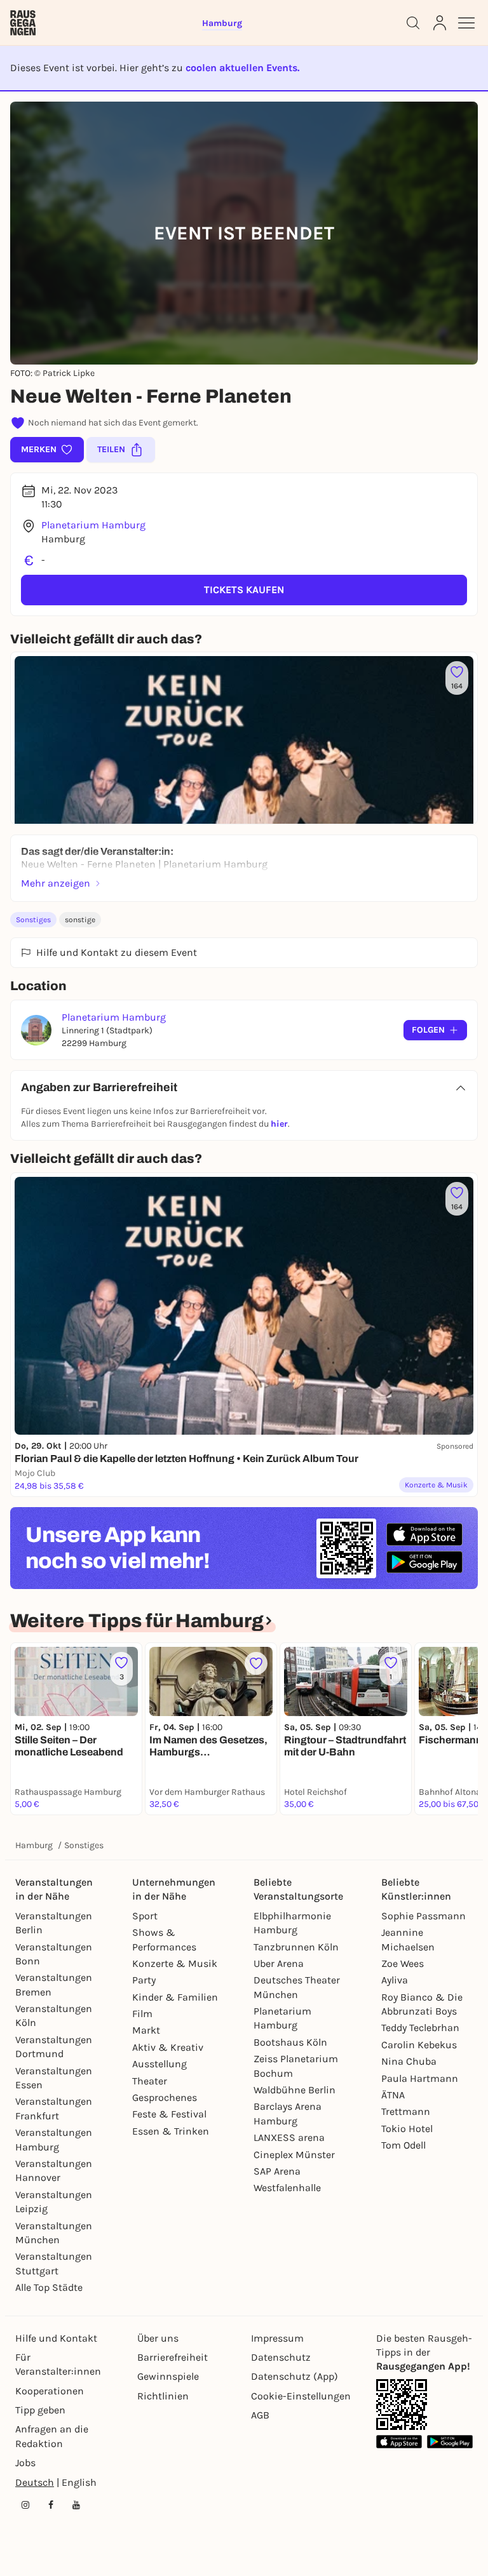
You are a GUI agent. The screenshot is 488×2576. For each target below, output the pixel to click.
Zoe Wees (403, 1963)
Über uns (158, 2338)
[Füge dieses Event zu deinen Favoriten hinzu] (256, 1663)
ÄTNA (393, 2095)
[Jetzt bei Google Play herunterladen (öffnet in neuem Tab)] (424, 1562)
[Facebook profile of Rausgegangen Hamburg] (51, 2505)
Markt (146, 2030)
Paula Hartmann (420, 2078)
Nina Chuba (409, 2061)
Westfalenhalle (287, 2188)
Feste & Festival (169, 2114)
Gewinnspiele (168, 2376)
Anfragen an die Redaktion (52, 2436)
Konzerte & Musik (175, 1963)
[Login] (440, 23)
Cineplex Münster (294, 2155)
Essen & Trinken (171, 2131)
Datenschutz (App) (295, 2376)
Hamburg (34, 1845)
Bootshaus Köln (290, 2042)
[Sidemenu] (466, 23)
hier (279, 1124)
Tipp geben (40, 2410)
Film (142, 2014)
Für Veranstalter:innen (58, 2364)
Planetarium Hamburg (93, 525)
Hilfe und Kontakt (56, 2338)
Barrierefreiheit (173, 2357)
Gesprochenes (165, 2097)
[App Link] (402, 2405)
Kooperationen (50, 2391)
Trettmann (406, 2111)
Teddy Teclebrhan (420, 2028)
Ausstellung (159, 2064)
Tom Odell (403, 2145)
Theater (150, 2081)
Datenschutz (281, 2357)
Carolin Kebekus (419, 2045)
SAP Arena (277, 2171)
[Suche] (413, 23)
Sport (145, 1916)
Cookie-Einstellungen (301, 2396)
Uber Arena (279, 1963)
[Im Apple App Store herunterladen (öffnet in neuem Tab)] (424, 1534)
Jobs (25, 2463)
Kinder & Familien (175, 1997)
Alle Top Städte (49, 2287)
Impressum (277, 2338)
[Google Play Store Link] (450, 2442)
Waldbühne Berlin (295, 2090)
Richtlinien (163, 2396)
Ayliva (395, 1980)
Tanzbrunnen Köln (296, 1947)
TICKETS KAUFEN (244, 590)
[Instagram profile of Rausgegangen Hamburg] (25, 2505)
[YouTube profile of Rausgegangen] (76, 2505)
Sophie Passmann (424, 1916)
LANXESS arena (289, 2137)
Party (144, 1980)
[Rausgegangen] (23, 23)
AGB (260, 2415)
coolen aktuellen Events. (242, 68)
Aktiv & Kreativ (168, 2047)
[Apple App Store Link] (399, 2442)
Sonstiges (33, 920)
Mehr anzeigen (56, 883)
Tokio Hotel (407, 2129)
